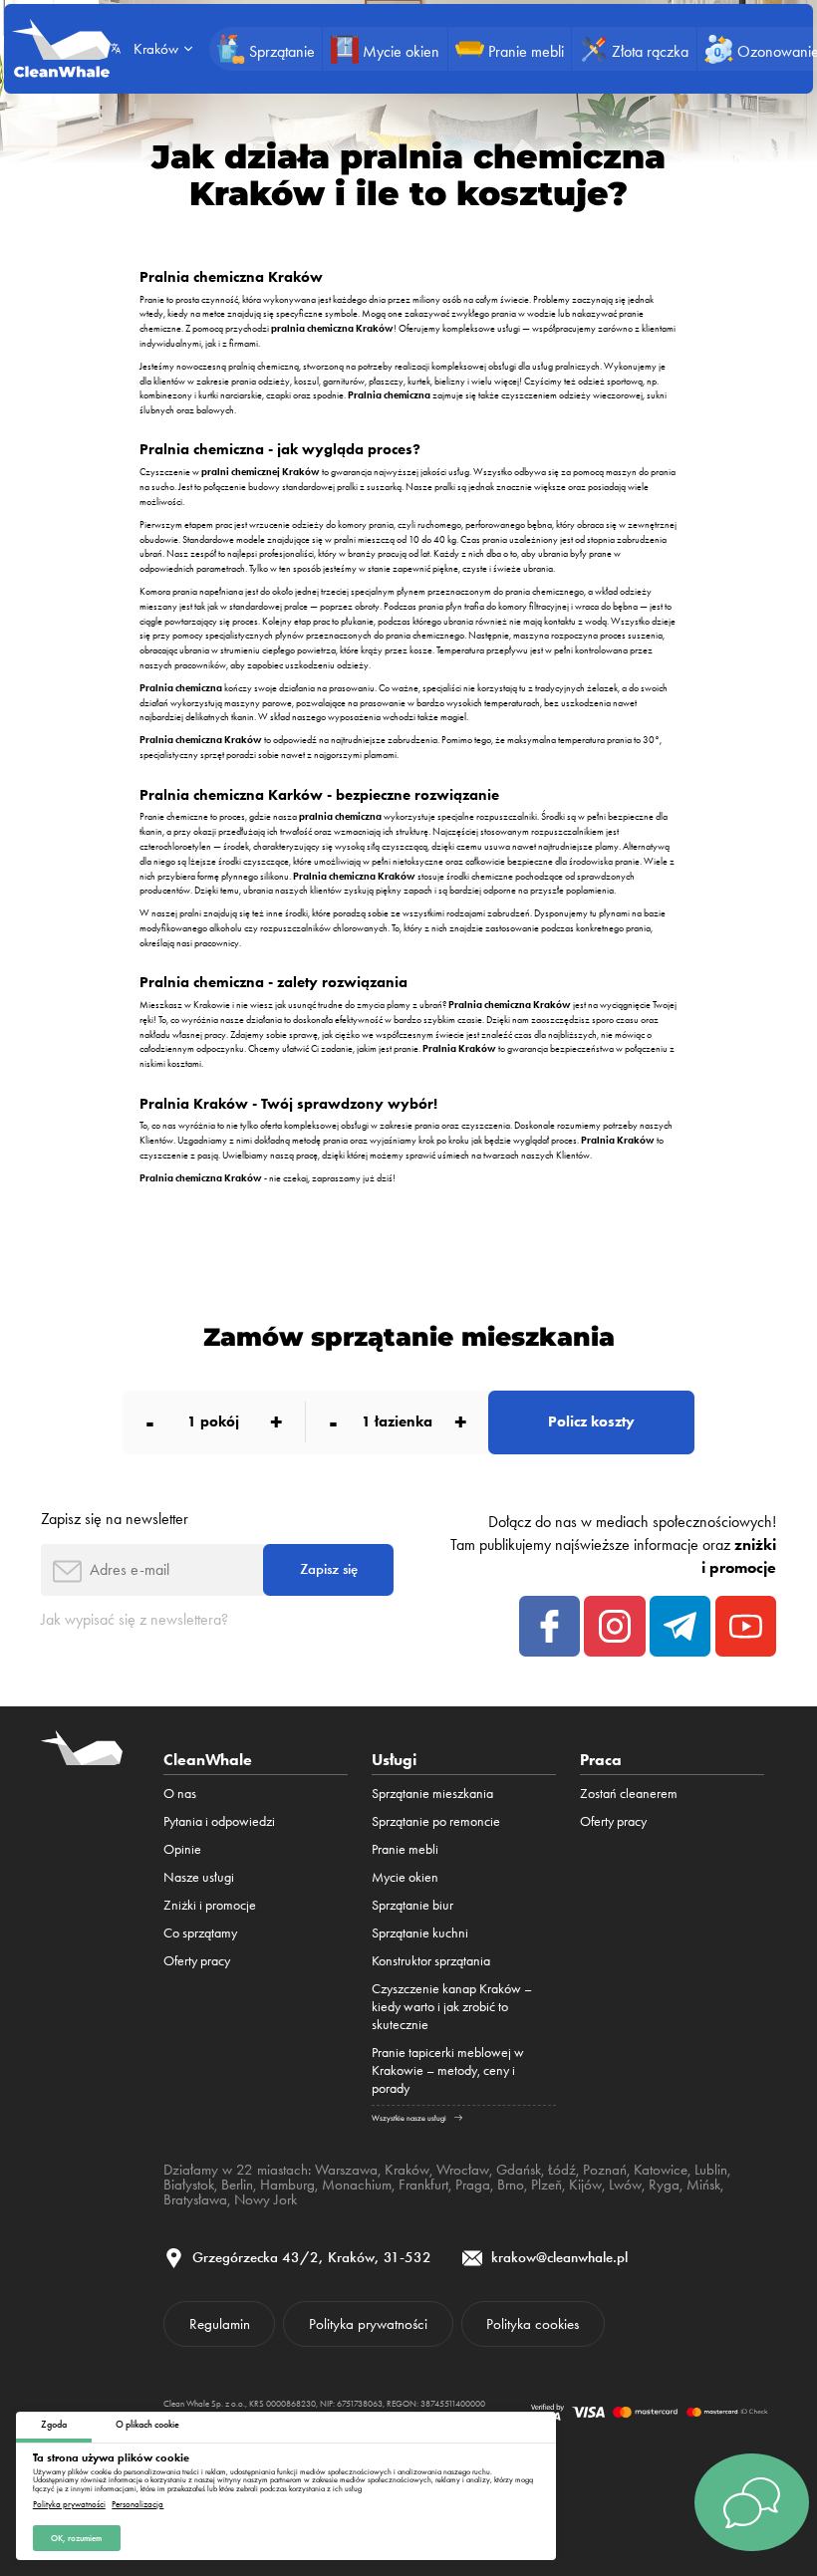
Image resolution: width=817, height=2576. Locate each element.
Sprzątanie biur (412, 1905)
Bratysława (195, 2199)
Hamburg (287, 2185)
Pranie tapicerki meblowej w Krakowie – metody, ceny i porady (448, 2070)
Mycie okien (405, 1877)
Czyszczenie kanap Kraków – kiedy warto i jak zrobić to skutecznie (452, 2006)
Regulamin (220, 2324)
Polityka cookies (533, 2324)
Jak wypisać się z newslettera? (135, 1619)
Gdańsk (519, 2170)
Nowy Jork (266, 2199)
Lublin (711, 2170)
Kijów (585, 2185)
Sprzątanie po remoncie (436, 1821)
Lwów (625, 2185)
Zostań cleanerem (629, 1793)
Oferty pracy (197, 1960)
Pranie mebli (405, 1849)
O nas (180, 1793)
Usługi (394, 1759)
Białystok (189, 2185)
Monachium (357, 2185)
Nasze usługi (199, 1877)
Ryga (664, 2185)
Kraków (407, 2170)
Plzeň (546, 2185)
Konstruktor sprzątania (431, 1960)
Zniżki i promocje (210, 1905)
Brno (511, 2185)
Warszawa (346, 2170)
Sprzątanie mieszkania (432, 1793)
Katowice (661, 2170)
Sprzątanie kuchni (420, 1932)
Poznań (605, 2170)
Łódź (562, 2170)
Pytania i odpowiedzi (219, 1821)
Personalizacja (137, 2505)
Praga (473, 2185)
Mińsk (703, 2185)
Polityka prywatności (69, 2505)
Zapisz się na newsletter (115, 1519)
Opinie (182, 1849)
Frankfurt (423, 2185)
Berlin (237, 2185)
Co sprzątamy (200, 1932)
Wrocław (463, 2170)
